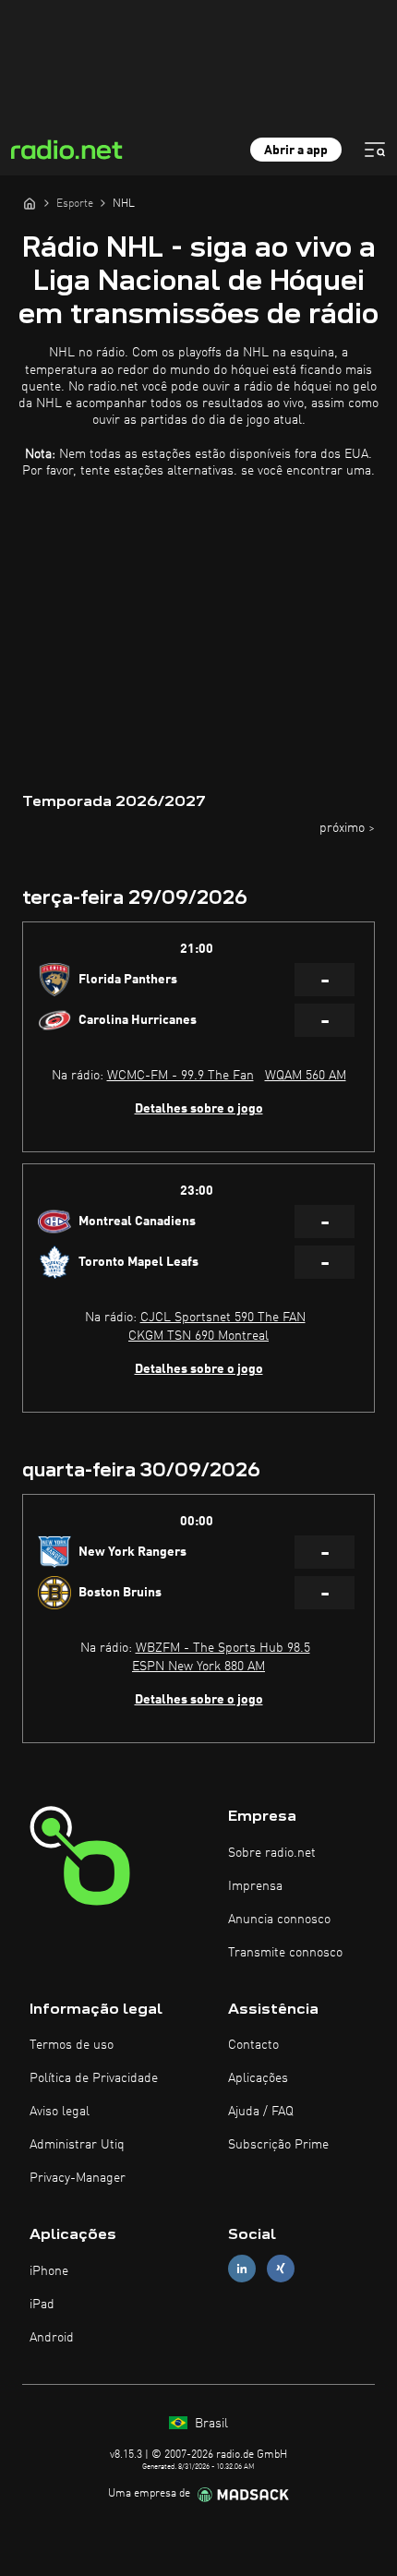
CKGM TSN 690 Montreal (198, 1336)
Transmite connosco (285, 1953)
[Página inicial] (30, 203)
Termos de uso (72, 2045)
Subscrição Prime (278, 2145)
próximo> (347, 828)
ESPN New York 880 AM (198, 1667)
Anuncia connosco (279, 1920)
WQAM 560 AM (306, 1076)
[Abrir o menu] (375, 150)
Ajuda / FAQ (261, 2112)
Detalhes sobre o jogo (199, 1109)
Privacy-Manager (78, 2178)
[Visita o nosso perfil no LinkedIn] (242, 2269)
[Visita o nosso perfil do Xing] (281, 2269)
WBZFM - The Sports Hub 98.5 (223, 1648)
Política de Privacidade (94, 2078)
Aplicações (258, 2078)
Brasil (210, 2424)
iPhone (49, 2271)
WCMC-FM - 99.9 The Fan (180, 1076)
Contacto (253, 2045)
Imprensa (255, 1886)
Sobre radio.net (272, 1853)
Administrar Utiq (77, 2145)
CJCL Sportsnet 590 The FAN (223, 1318)
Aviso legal (60, 2112)
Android (52, 2338)
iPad (42, 2305)
